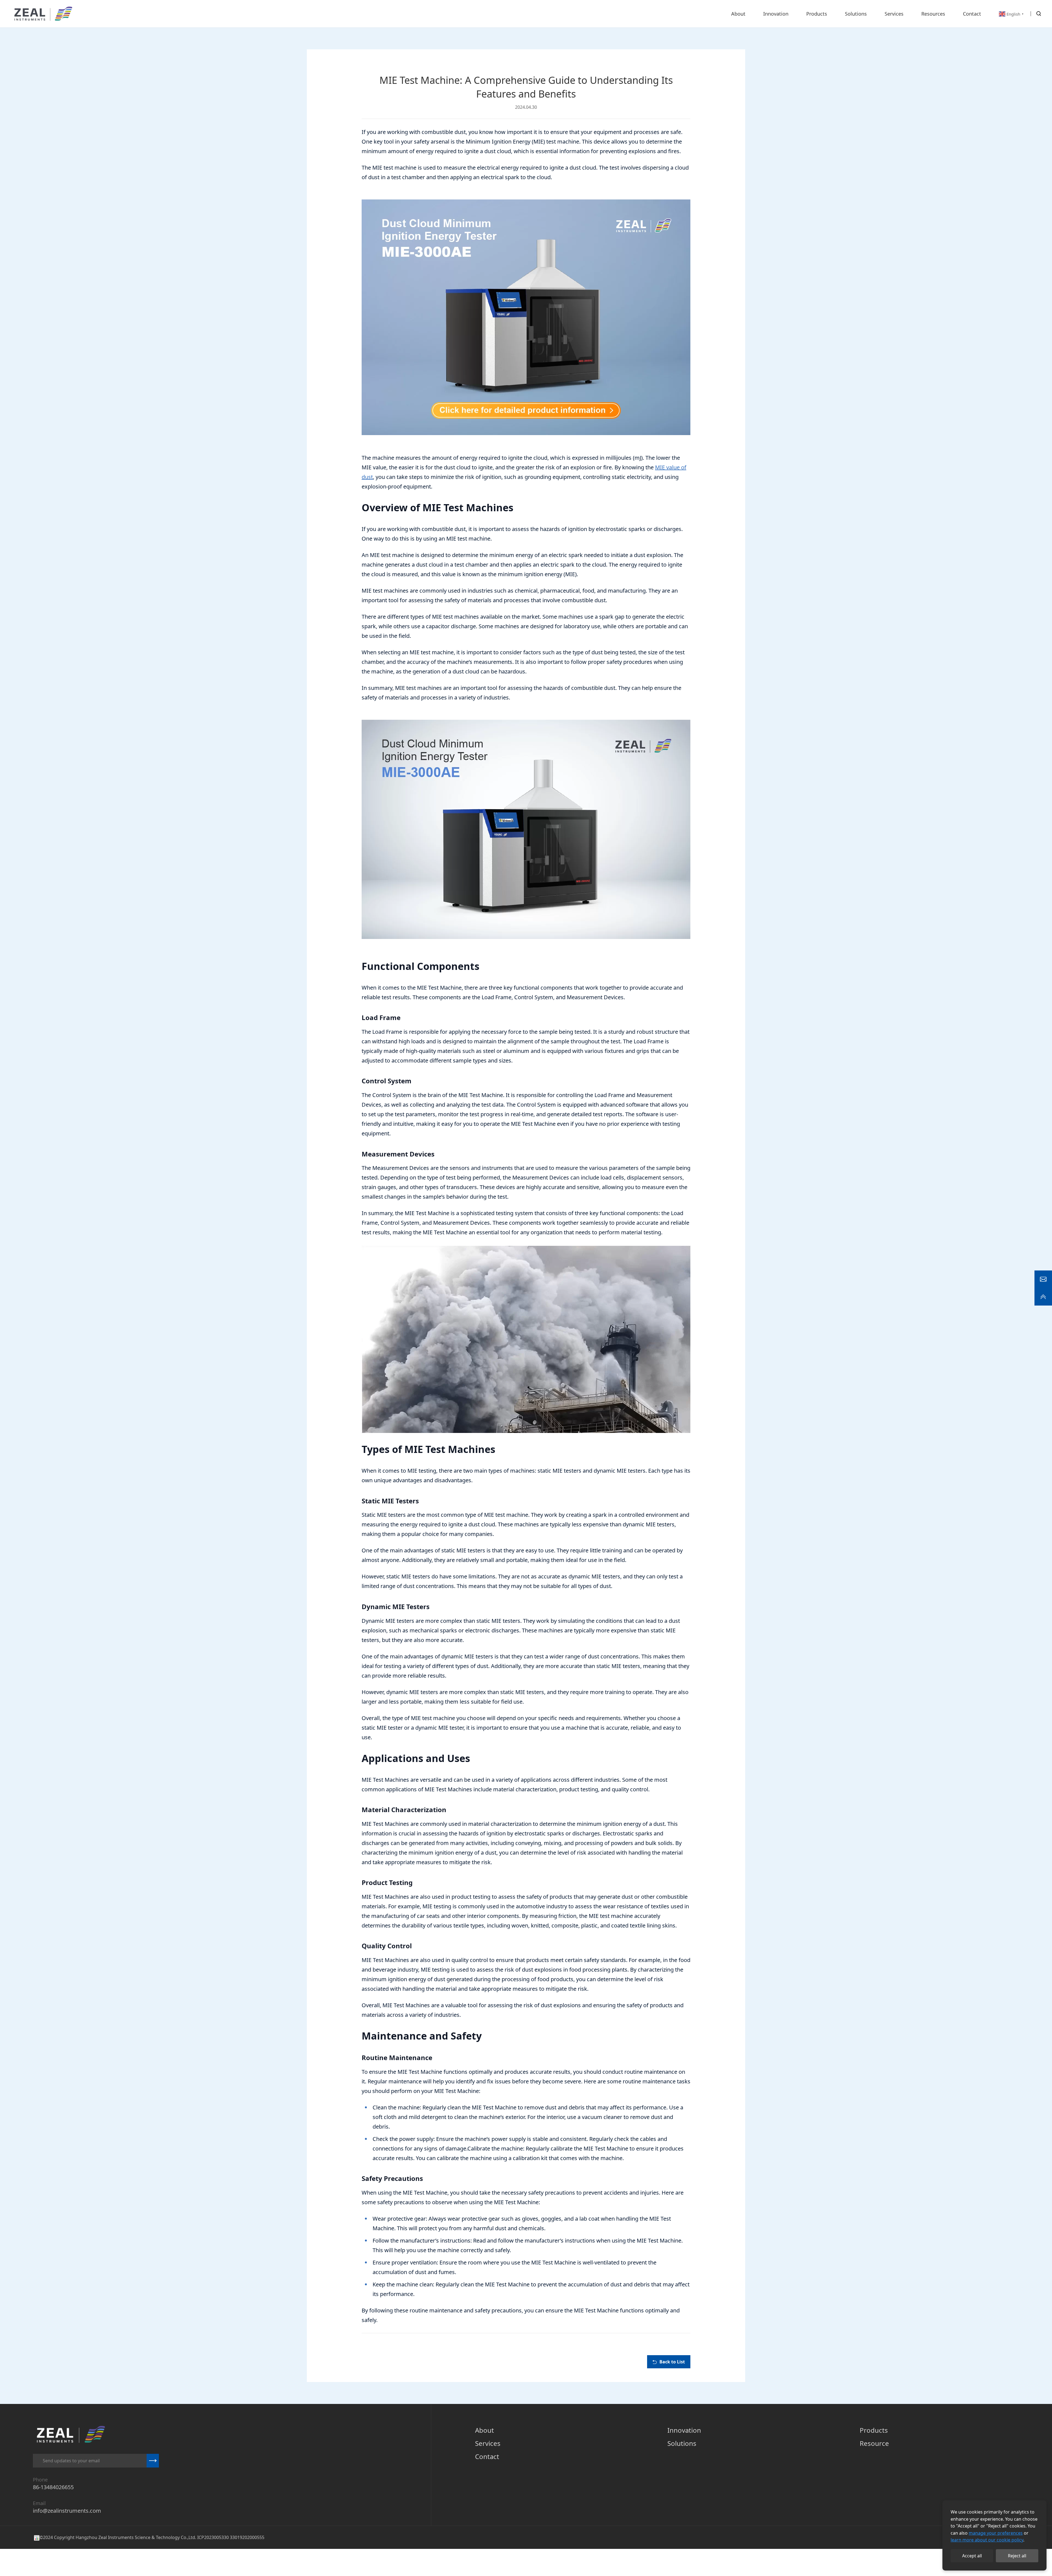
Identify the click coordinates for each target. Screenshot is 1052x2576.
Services (488, 2443)
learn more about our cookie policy (987, 2540)
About (484, 2430)
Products (874, 2430)
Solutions (682, 2443)
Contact (487, 2456)
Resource (874, 2443)
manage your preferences (996, 2533)
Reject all (1017, 2556)
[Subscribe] (153, 2461)
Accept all (972, 2556)
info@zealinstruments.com (67, 2511)
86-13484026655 (53, 2487)
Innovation (684, 2430)
